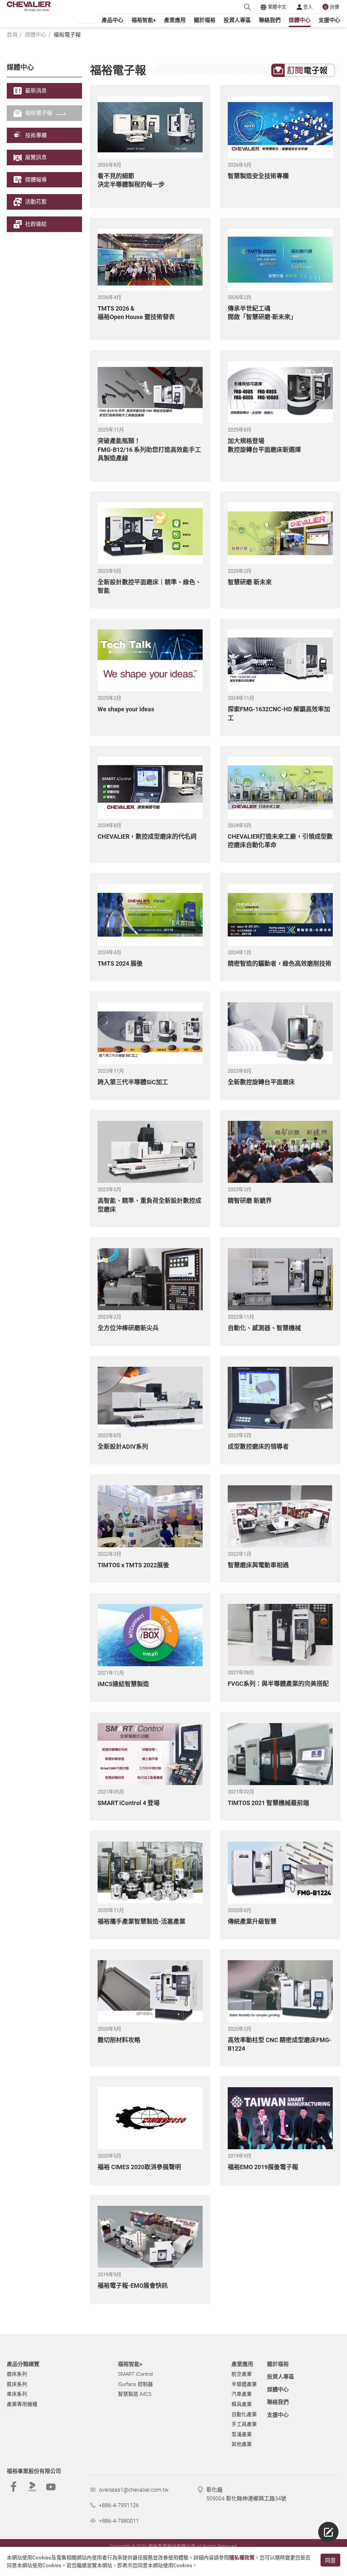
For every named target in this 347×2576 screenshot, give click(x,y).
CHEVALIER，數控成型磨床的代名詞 (147, 836)
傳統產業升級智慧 (252, 1921)
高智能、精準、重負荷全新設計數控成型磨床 (149, 1205)
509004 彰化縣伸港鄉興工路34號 (246, 2499)
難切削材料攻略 (119, 2040)
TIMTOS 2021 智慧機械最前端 (268, 1803)
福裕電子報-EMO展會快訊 (133, 2286)
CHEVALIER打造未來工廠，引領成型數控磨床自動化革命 (280, 841)
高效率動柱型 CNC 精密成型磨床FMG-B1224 (280, 2044)
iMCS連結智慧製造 (123, 1684)
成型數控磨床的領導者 (258, 1447)
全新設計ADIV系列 (123, 1447)
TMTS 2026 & (136, 313)
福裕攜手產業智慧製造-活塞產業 (141, 1921)
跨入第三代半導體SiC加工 (133, 1082)
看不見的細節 (131, 180)
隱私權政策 (242, 2558)
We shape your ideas (126, 709)
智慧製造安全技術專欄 (258, 176)
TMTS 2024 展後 (120, 964)
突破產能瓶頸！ (149, 449)
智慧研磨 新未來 (250, 582)
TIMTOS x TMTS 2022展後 (133, 1565)
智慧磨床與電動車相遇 (258, 1565)
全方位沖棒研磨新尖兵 (128, 1328)
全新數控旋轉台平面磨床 (261, 1082)
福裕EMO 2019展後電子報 (263, 2167)
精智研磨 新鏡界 (250, 1201)
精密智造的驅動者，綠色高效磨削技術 (280, 964)
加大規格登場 (264, 445)
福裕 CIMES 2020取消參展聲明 (139, 2167)
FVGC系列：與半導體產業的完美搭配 (278, 1684)
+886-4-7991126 (119, 2505)
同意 (330, 2561)
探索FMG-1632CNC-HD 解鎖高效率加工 (279, 713)
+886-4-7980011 (119, 2521)
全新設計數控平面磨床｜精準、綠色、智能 (149, 586)
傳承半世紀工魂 (262, 313)
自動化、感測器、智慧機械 (264, 1328)
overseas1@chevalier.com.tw (134, 2490)
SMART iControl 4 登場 (129, 1803)
